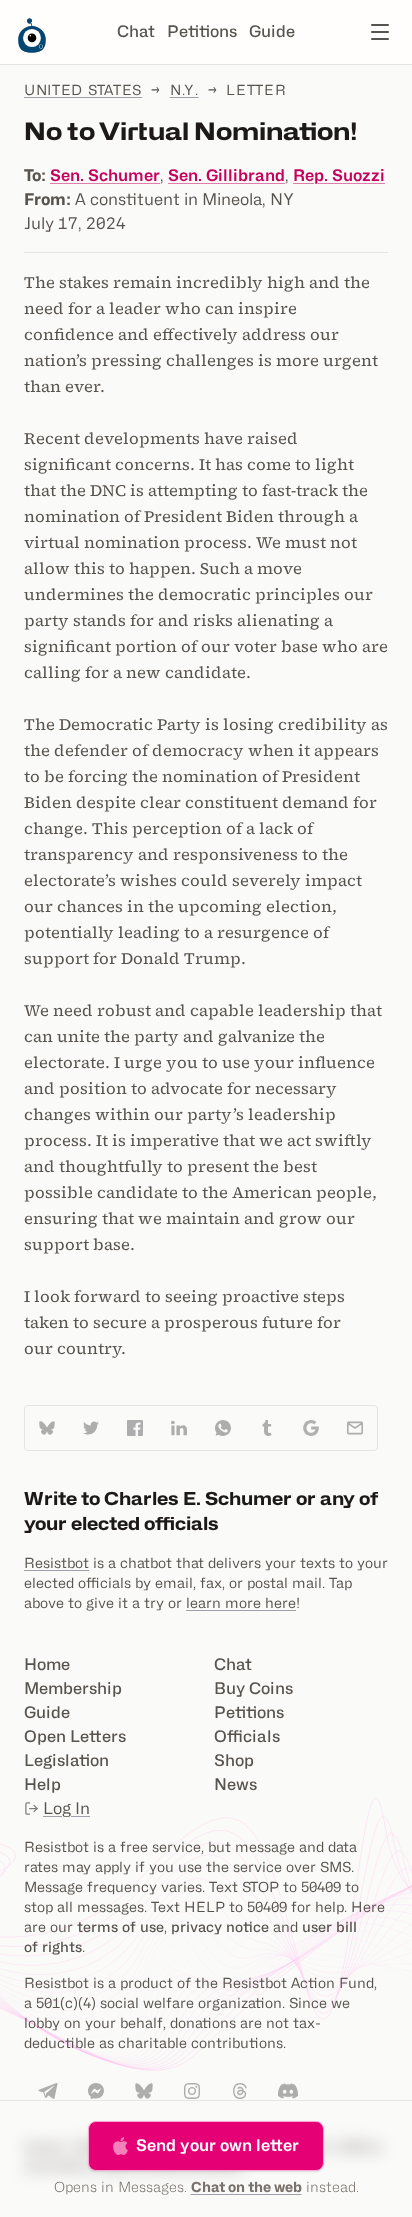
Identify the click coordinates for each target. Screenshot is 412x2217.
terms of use (120, 1926)
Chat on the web (246, 2186)
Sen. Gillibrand (226, 175)
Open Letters (75, 1736)
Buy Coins (253, 1688)
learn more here (241, 1602)
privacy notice (220, 1926)
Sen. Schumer (105, 175)
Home (47, 1664)
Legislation (66, 1760)
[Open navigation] (380, 32)
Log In (66, 1808)
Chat (136, 31)
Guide (272, 31)
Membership (73, 1688)
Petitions (202, 31)
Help (42, 1784)
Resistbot (56, 1562)
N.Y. (184, 89)
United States (83, 89)
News (235, 1784)
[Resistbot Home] (32, 48)
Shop (234, 1760)
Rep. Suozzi (339, 175)
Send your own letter (217, 2145)
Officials (247, 1736)
